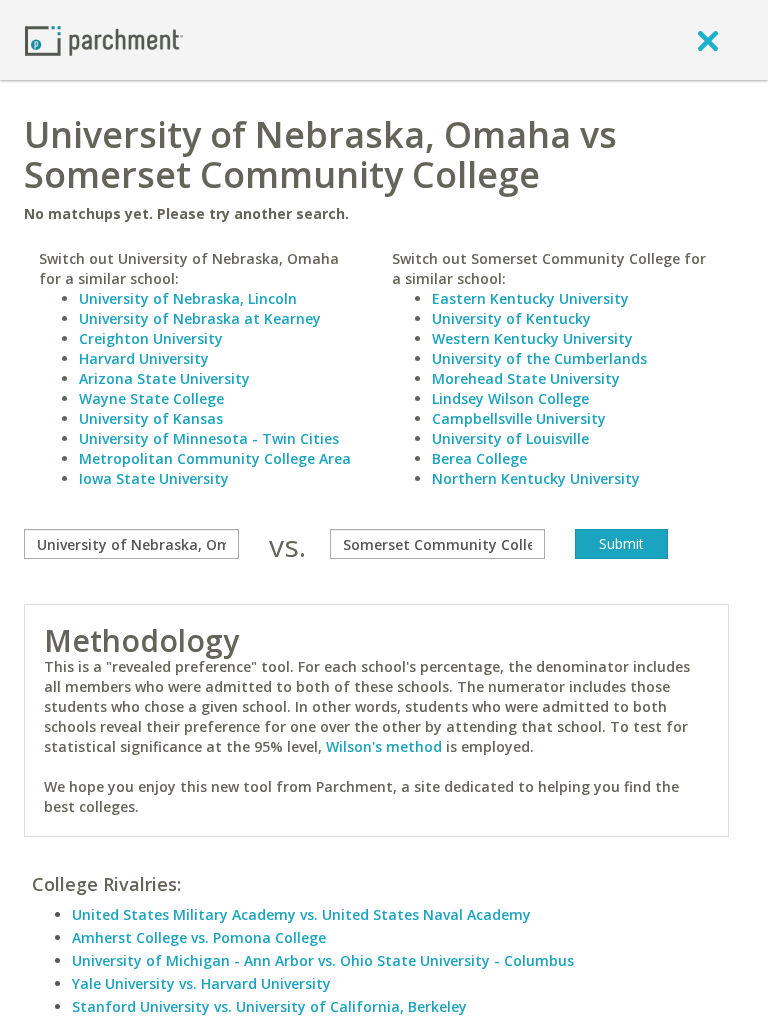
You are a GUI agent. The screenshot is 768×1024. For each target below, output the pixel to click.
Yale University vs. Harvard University (201, 983)
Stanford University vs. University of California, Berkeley (269, 1006)
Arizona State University (164, 378)
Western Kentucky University (532, 338)
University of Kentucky (511, 318)
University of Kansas (151, 418)
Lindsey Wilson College (510, 398)
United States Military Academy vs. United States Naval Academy (301, 914)
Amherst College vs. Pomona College (199, 937)
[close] (708, 40)
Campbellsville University (519, 418)
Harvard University (144, 358)
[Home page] (104, 39)
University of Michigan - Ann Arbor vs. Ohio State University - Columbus (323, 960)
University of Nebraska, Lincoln (188, 298)
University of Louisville (510, 438)
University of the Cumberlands (539, 358)
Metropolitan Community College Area (215, 458)
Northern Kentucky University (536, 478)
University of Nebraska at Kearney (200, 318)
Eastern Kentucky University (530, 298)
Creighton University (151, 338)
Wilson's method (384, 746)
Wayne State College (151, 398)
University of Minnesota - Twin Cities (209, 438)
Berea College (479, 458)
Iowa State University (154, 478)
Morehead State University (526, 378)
